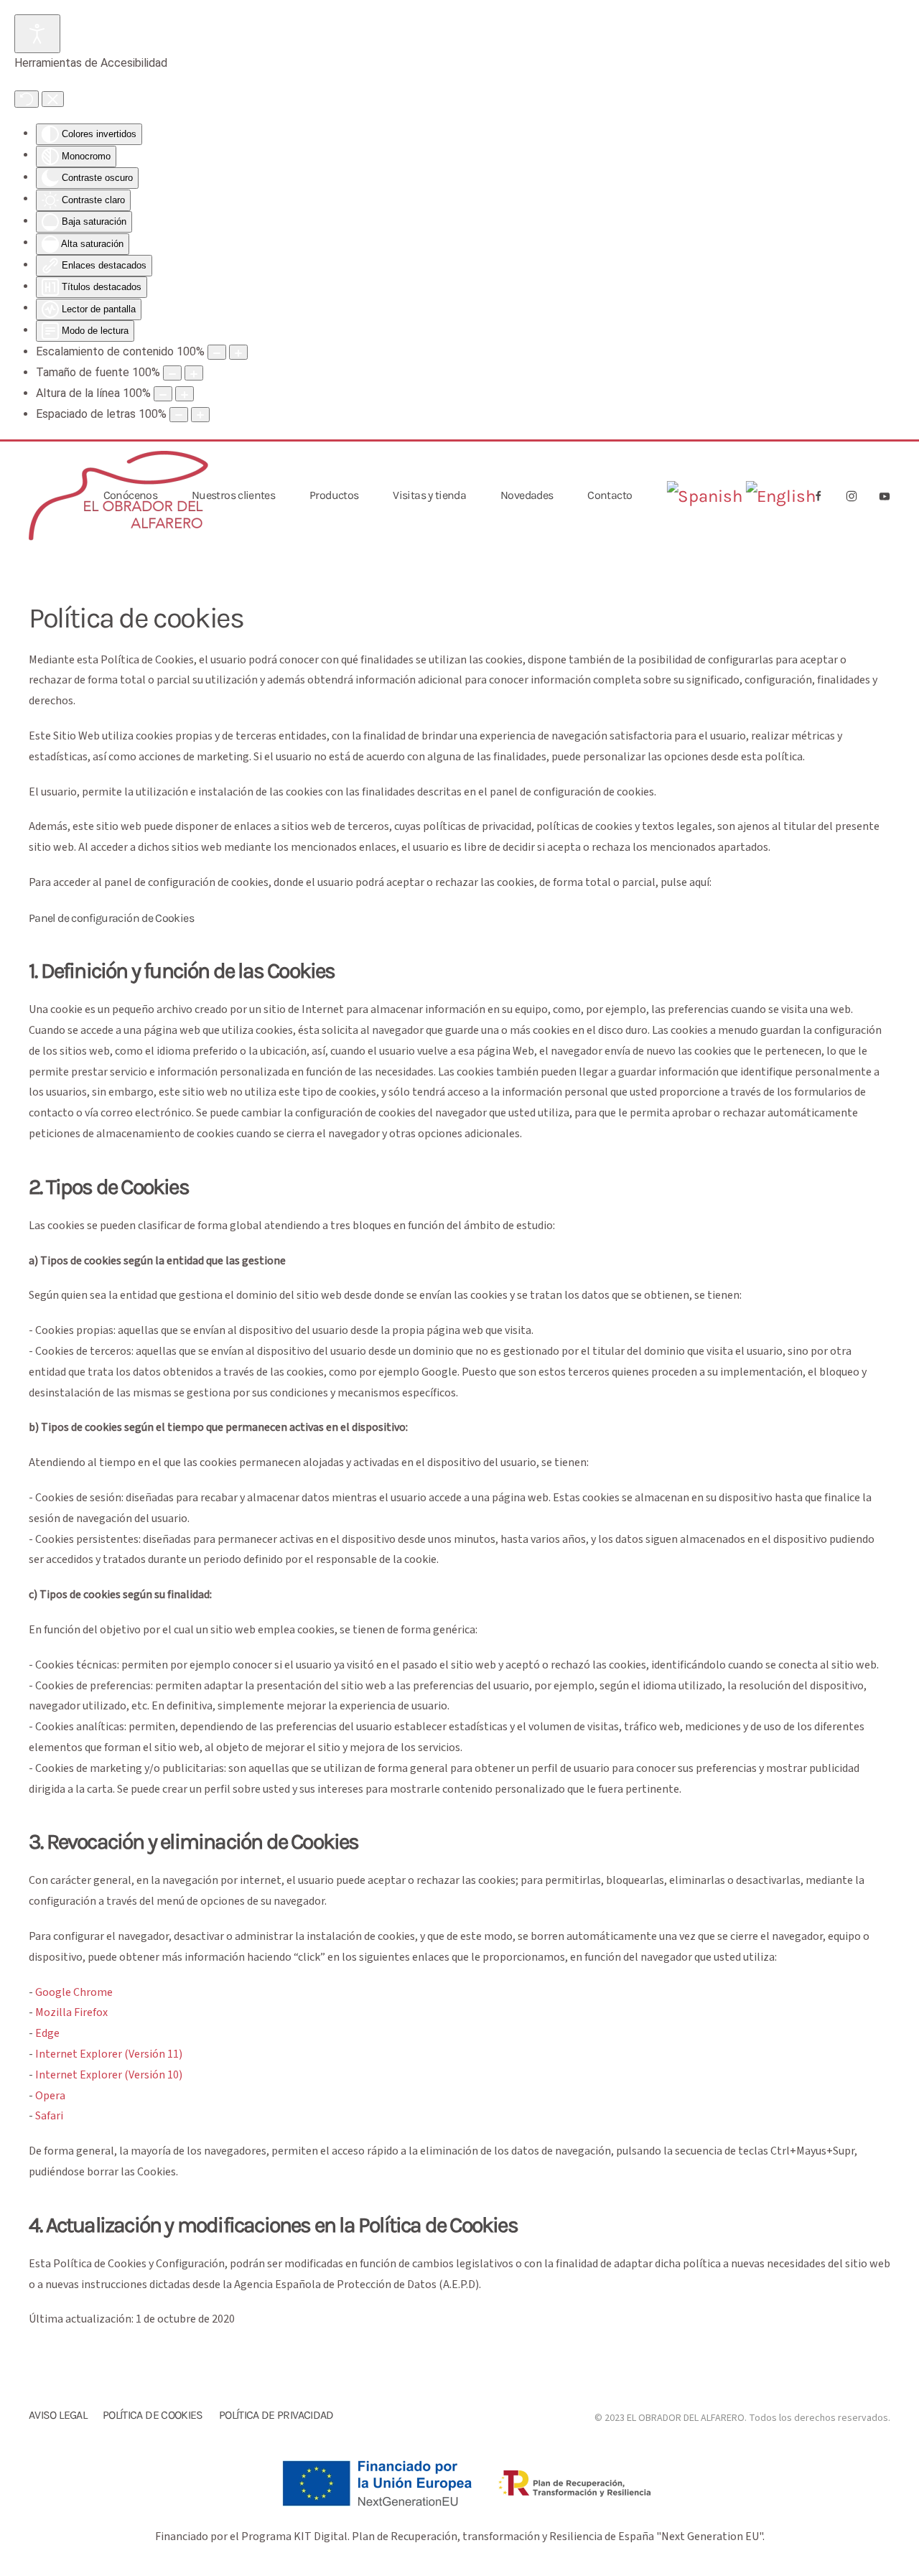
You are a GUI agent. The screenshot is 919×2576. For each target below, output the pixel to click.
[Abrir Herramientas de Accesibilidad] (37, 34)
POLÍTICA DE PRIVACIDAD (276, 2415)
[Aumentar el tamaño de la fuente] (194, 373)
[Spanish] (704, 496)
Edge (47, 2033)
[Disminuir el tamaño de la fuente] (172, 373)
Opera (50, 2096)
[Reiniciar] (27, 99)
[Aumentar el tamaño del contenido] (238, 352)
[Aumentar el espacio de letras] (200, 415)
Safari (49, 2116)
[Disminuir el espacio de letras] (179, 415)
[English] (780, 496)
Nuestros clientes (233, 495)
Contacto (610, 495)
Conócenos (130, 495)
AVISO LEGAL (58, 2415)
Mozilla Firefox (71, 2012)
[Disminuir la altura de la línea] (163, 394)
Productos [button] (334, 495)
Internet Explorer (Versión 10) (109, 2075)
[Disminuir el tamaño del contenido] (217, 352)
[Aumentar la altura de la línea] (185, 394)
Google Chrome (74, 1992)
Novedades (527, 495)
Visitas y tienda (429, 495)
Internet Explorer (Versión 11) (109, 2054)
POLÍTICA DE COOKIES (153, 2415)
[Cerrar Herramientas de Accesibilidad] (53, 99)
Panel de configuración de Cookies (111, 918)
